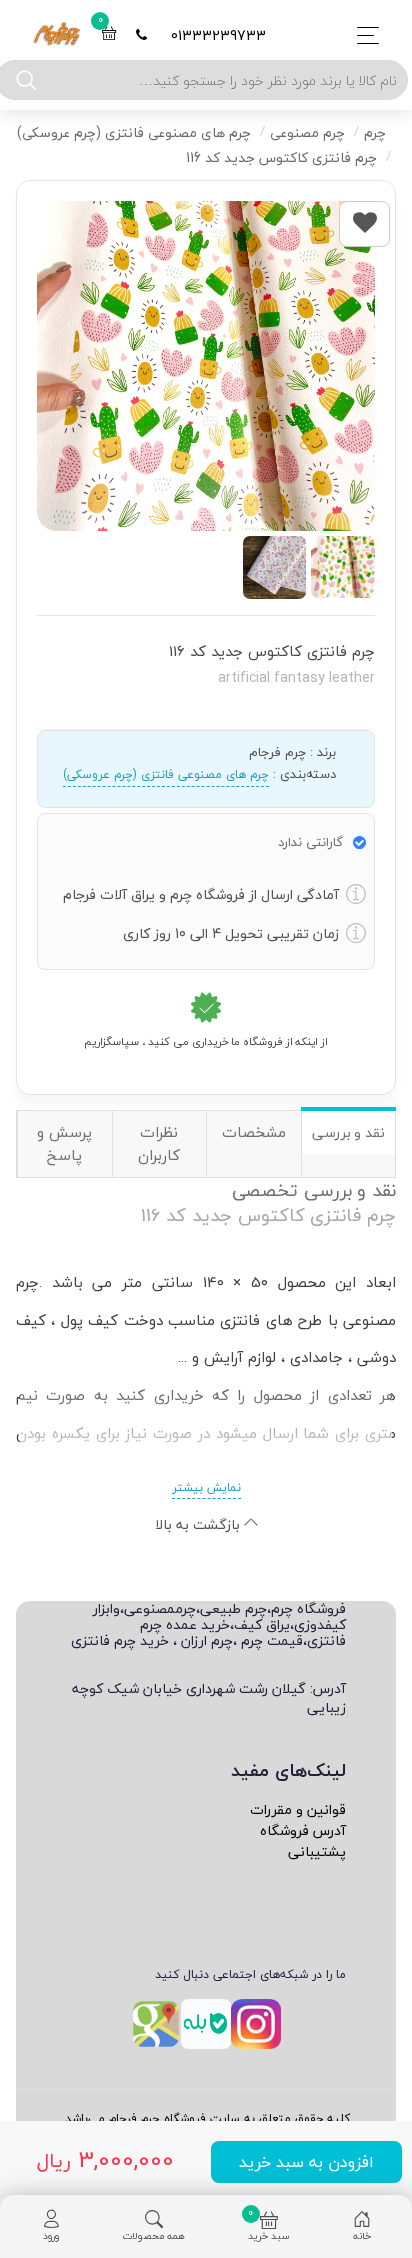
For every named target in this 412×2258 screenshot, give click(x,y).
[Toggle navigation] (362, 35)
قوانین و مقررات (298, 1809)
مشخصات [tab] (254, 1132)
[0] (109, 35)
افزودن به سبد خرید (306, 2162)
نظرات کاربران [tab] (159, 1143)
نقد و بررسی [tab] (348, 1132)
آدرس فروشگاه (303, 1830)
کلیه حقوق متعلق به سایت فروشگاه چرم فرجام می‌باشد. (206, 2118)
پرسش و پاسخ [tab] (64, 1143)
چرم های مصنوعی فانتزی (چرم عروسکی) (166, 774)
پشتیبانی (317, 1851)
